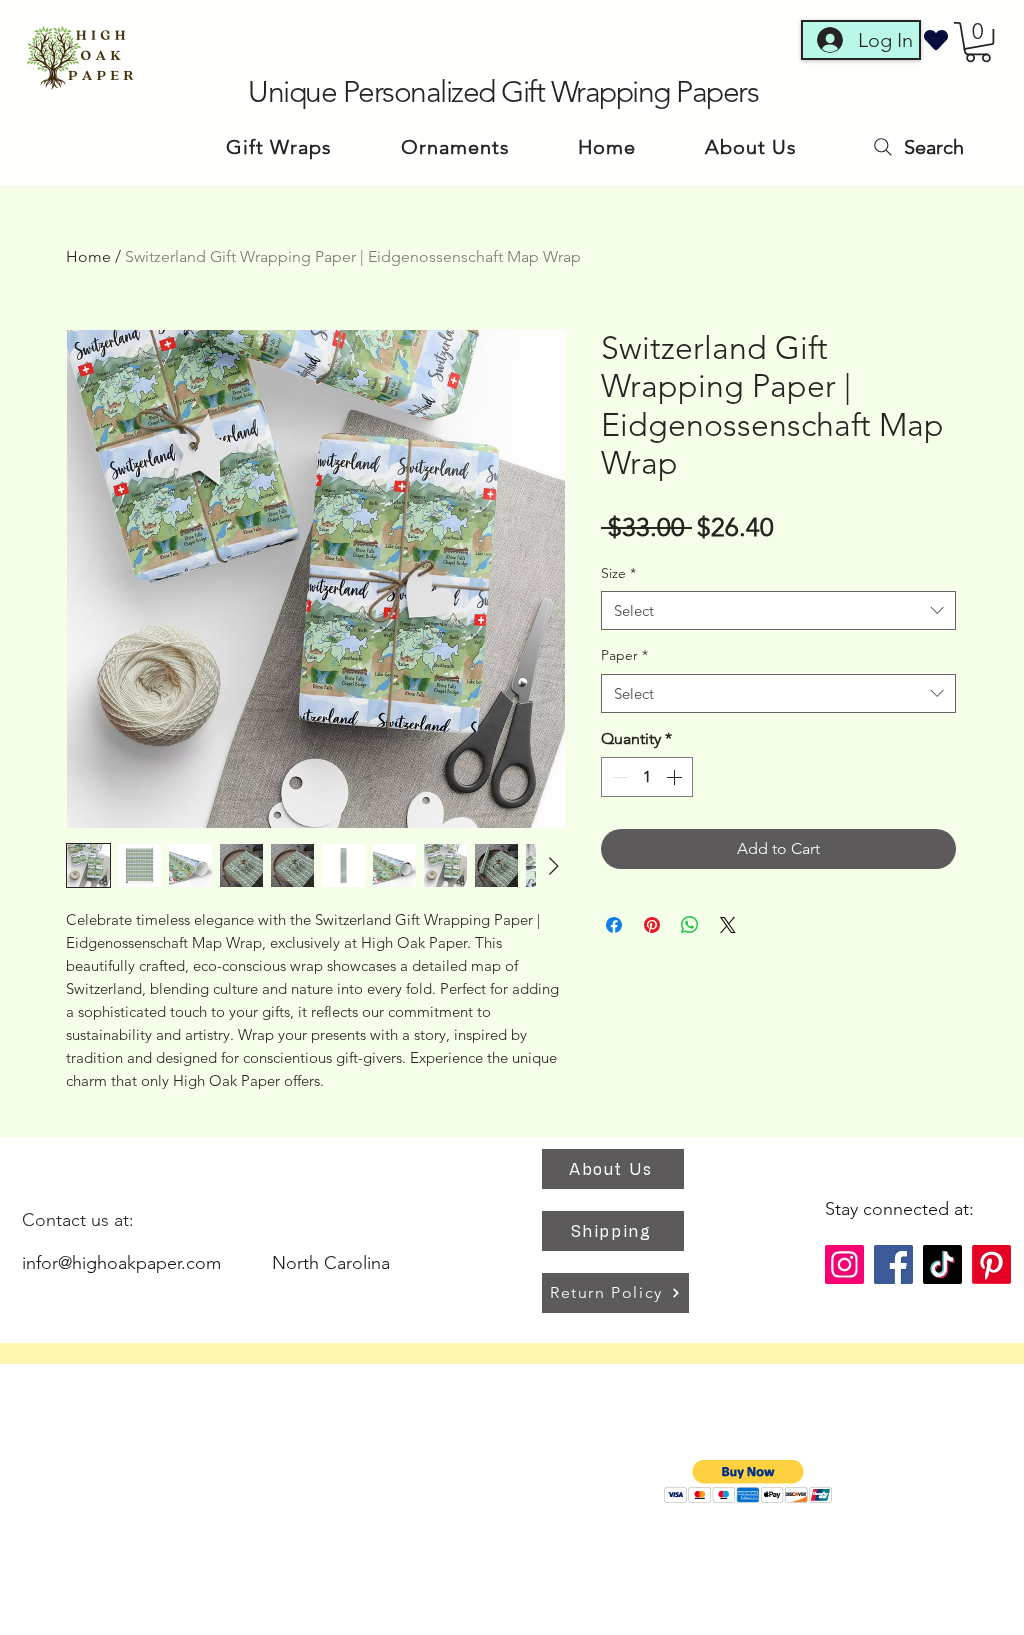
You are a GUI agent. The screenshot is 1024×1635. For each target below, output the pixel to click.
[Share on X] (728, 925)
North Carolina (331, 1263)
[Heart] (936, 39)
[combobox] (778, 610)
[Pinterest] (991, 1264)
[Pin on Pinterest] (652, 925)
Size (618, 573)
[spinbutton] (647, 777)
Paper (624, 655)
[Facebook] (893, 1264)
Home (88, 256)
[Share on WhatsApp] (690, 925)
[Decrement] (618, 777)
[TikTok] (942, 1264)
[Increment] (676, 777)
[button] (978, 42)
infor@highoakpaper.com (121, 1263)
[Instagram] (844, 1264)
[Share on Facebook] (614, 925)
